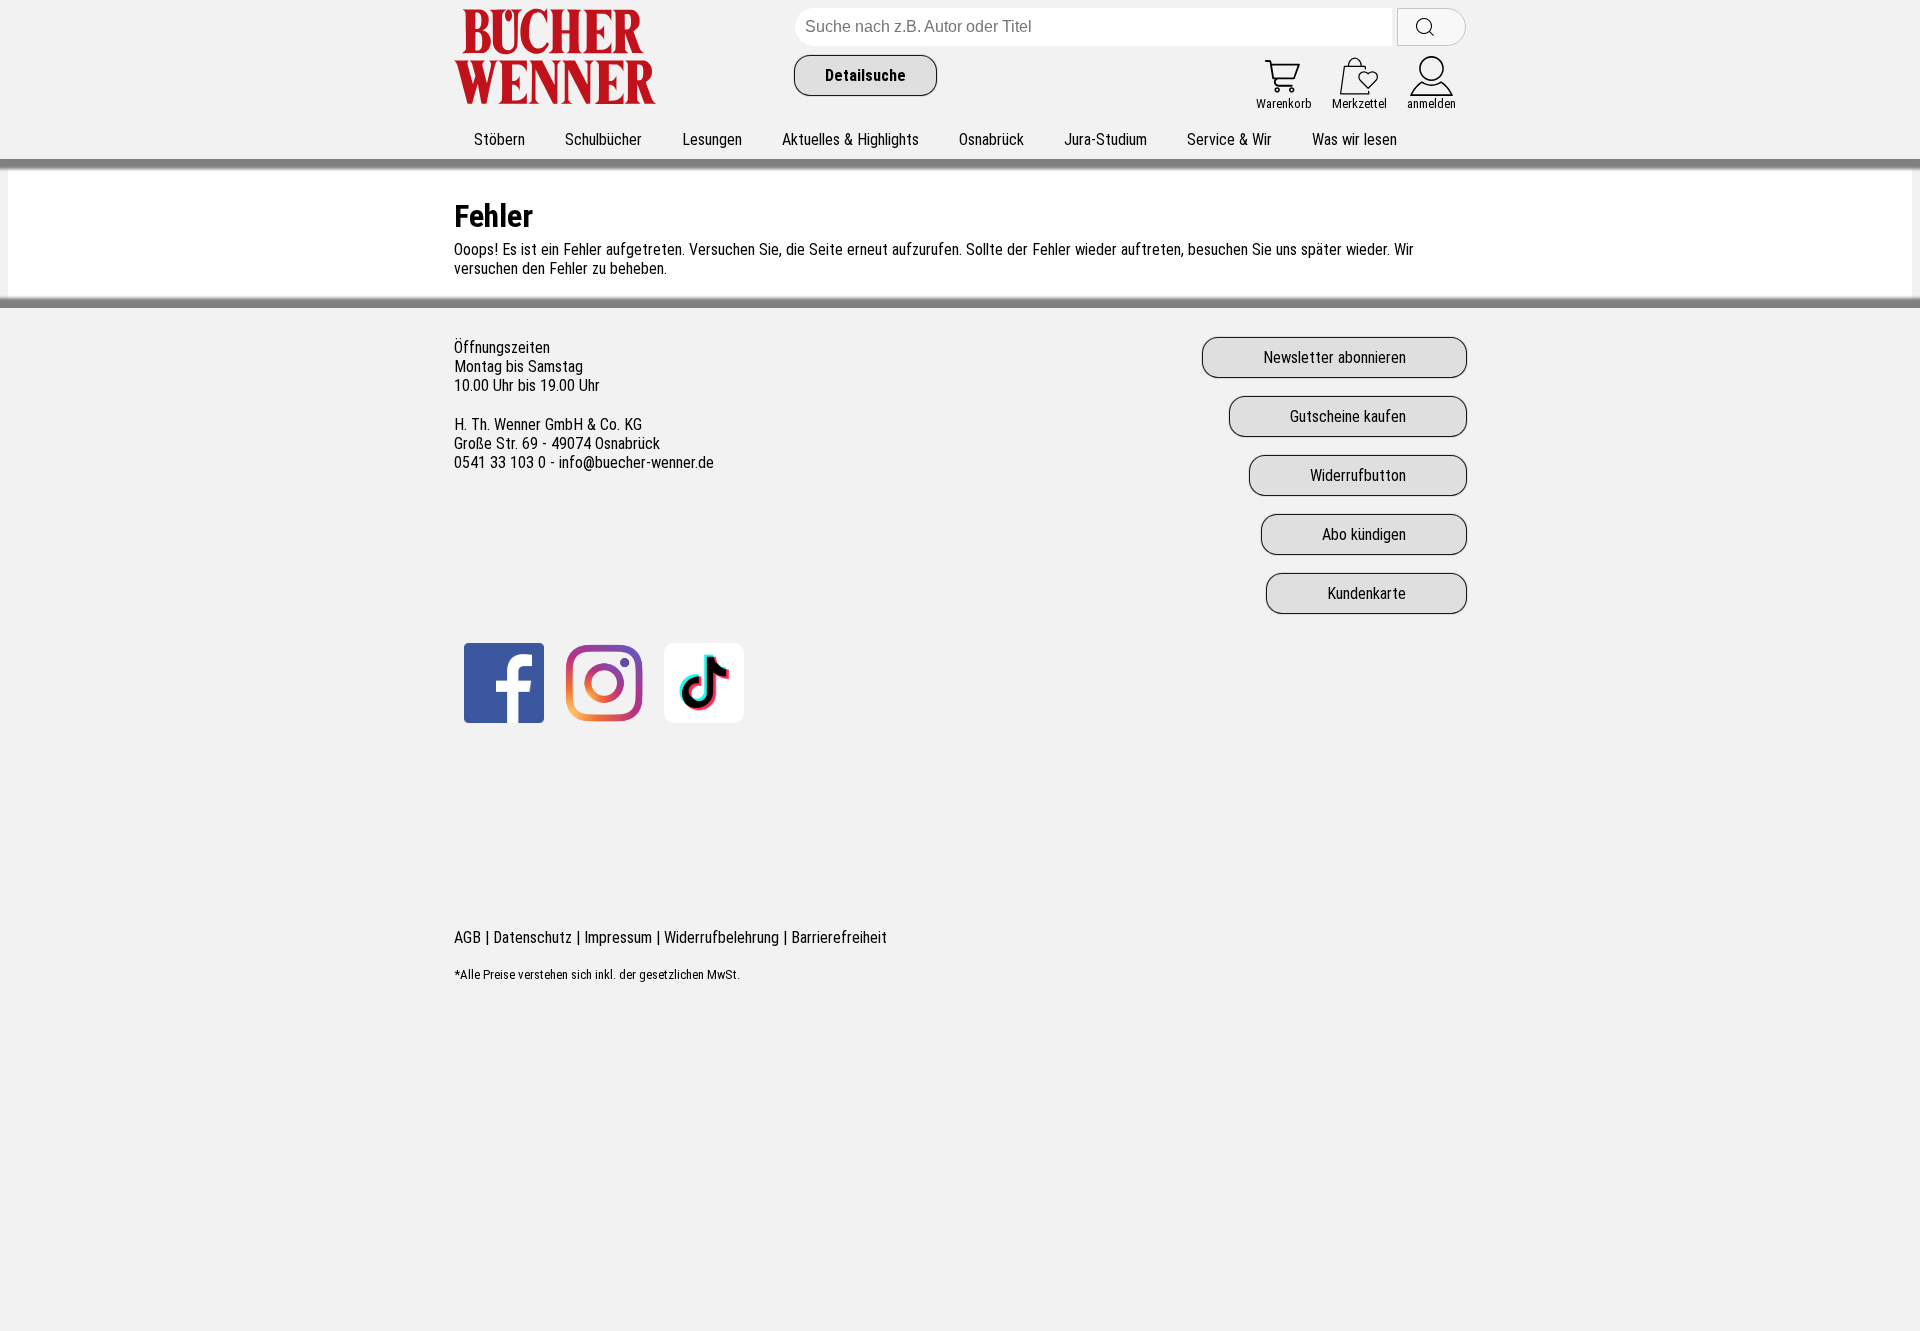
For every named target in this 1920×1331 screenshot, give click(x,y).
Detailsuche (865, 75)
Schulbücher (603, 139)
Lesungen (712, 139)
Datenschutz (532, 937)
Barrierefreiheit (839, 937)
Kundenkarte (1366, 593)
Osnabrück (991, 139)
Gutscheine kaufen (1348, 416)
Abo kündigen (1364, 534)
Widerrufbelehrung (721, 937)
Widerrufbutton (1358, 475)
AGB (467, 937)
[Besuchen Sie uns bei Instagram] (604, 683)
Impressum (618, 937)
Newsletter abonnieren (1334, 357)
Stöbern (499, 139)
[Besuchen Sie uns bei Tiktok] (704, 683)
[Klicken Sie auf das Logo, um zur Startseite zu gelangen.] (555, 59)
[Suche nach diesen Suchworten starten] (1431, 27)
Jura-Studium (1105, 139)
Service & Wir (1229, 139)
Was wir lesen (1354, 139)
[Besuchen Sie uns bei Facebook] (504, 683)
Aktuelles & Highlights (850, 139)
